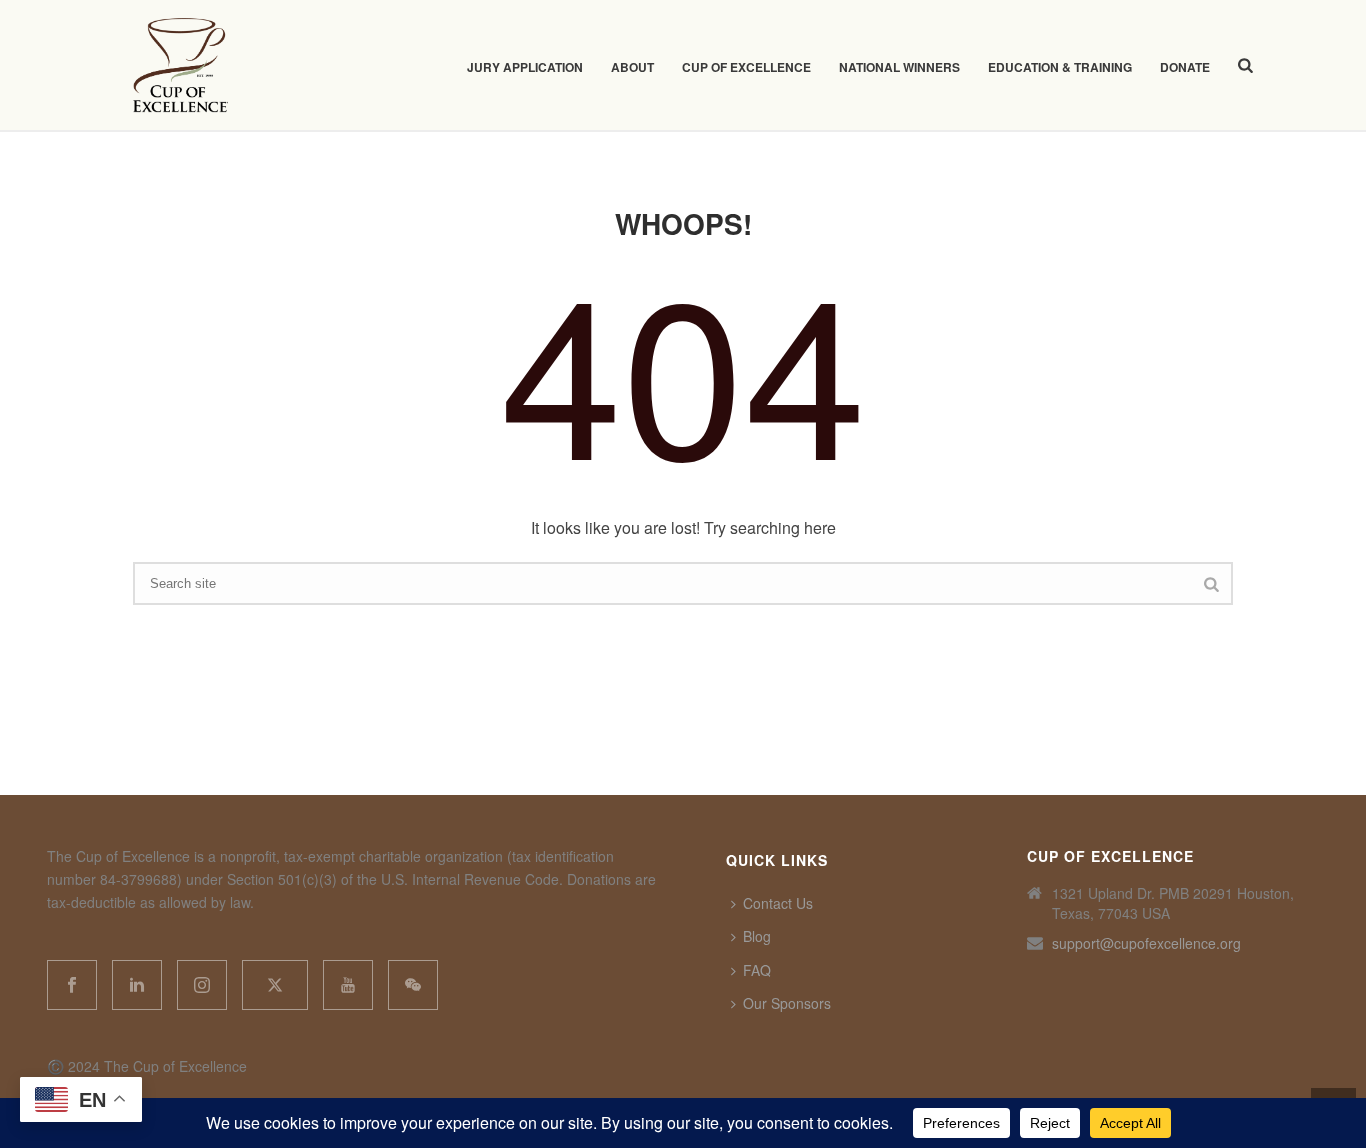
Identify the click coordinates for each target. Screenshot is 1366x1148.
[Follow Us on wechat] (413, 985)
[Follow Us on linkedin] (137, 985)
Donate (1185, 67)
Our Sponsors (787, 1003)
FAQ (757, 970)
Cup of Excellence (746, 67)
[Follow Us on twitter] (275, 985)
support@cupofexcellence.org (1146, 943)
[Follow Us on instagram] (202, 985)
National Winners (899, 67)
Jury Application (525, 67)
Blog (757, 936)
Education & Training (1060, 67)
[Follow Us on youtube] (348, 985)
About (632, 67)
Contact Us (778, 903)
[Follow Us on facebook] (72, 985)
